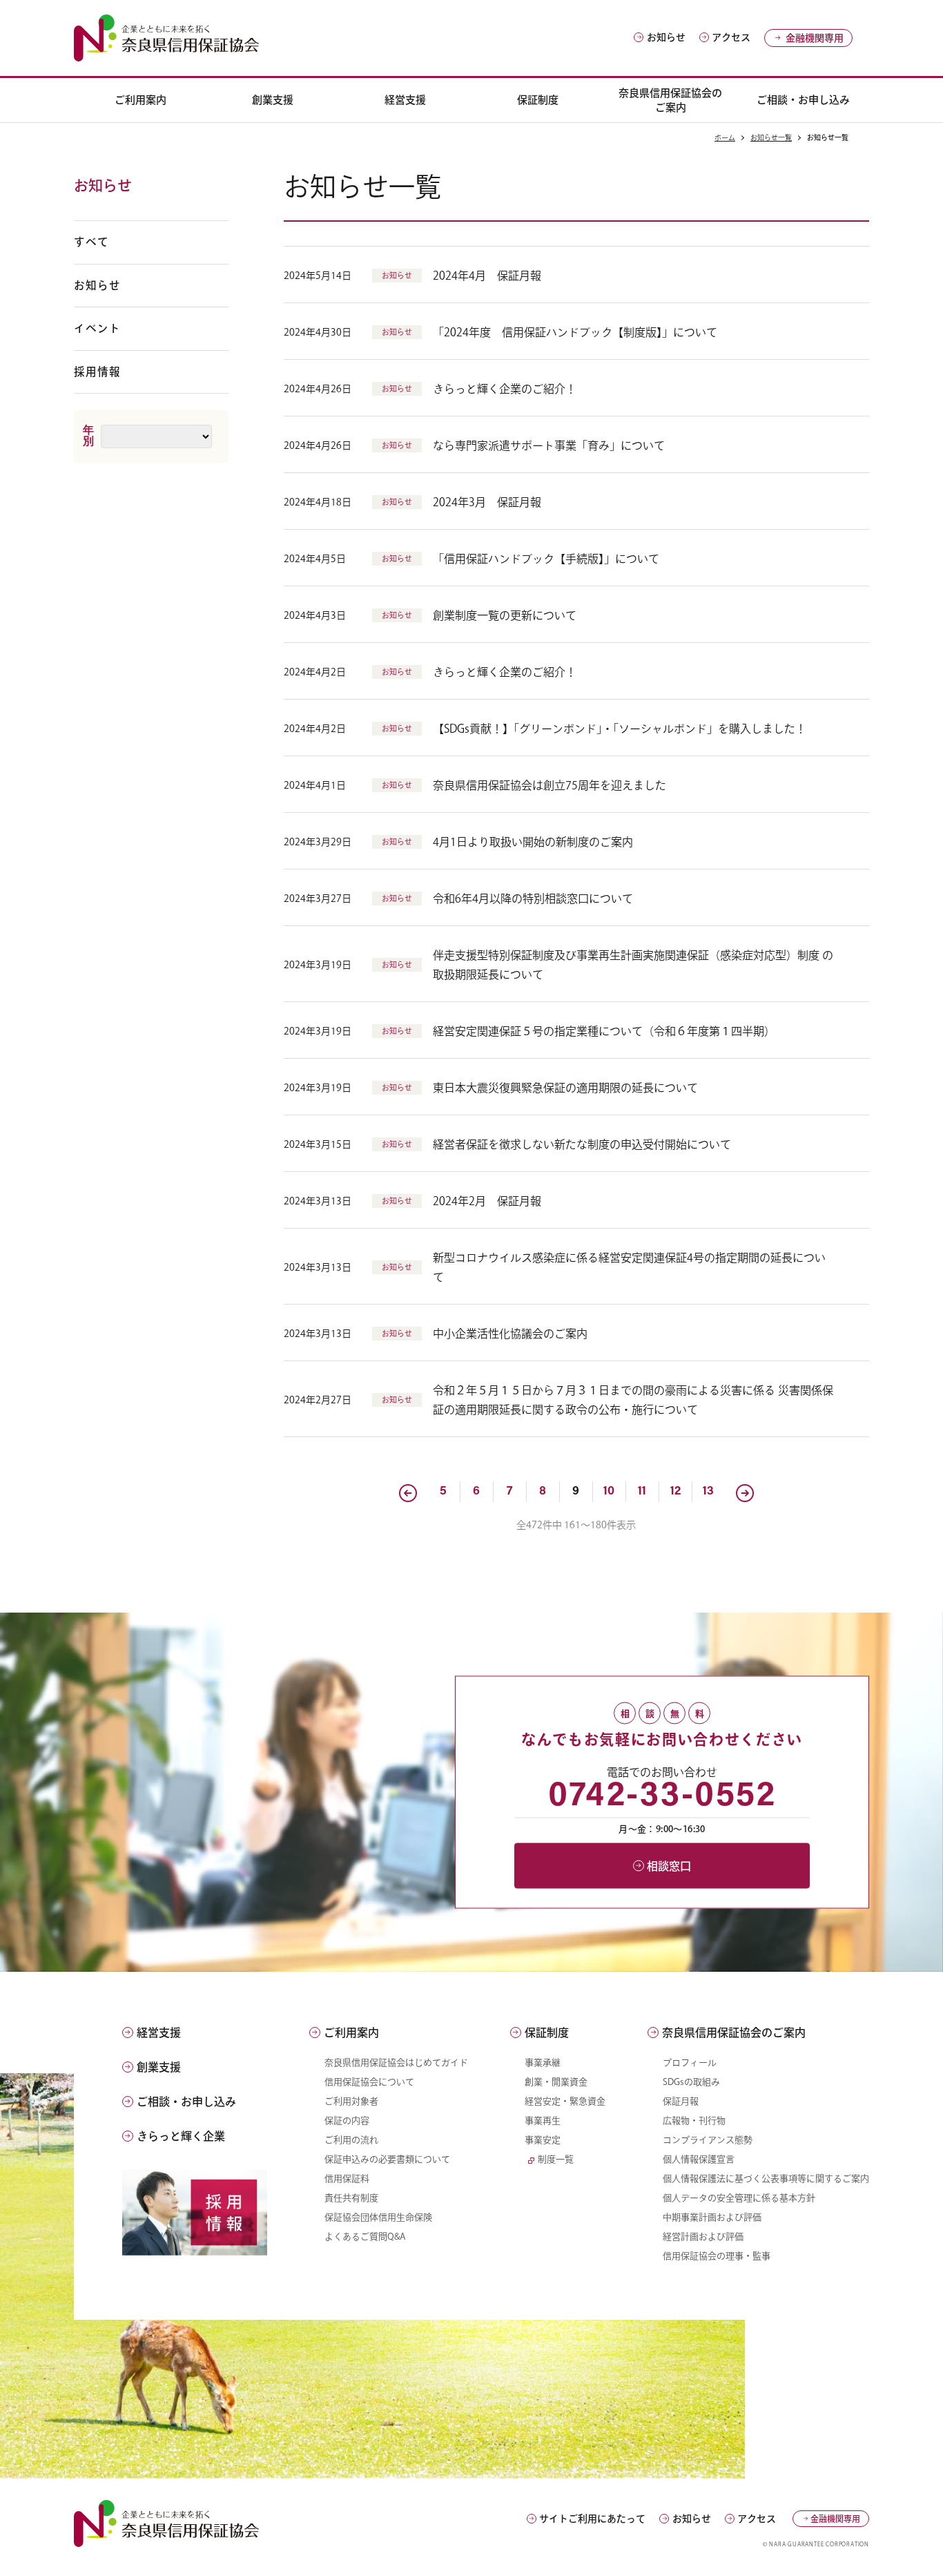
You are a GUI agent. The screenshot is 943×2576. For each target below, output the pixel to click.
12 (675, 1492)
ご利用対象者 (351, 2101)
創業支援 (273, 100)
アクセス (731, 37)
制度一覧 (556, 2159)
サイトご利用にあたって (592, 2519)
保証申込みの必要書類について (387, 2159)
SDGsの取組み (691, 2082)
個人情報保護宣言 (699, 2159)
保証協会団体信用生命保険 (378, 2217)
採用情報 (97, 372)
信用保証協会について (369, 2082)
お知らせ (666, 37)
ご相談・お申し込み (803, 100)
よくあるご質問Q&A (365, 2237)
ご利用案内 (140, 100)
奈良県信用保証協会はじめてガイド (396, 2063)
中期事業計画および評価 (712, 2217)
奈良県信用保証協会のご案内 (670, 100)
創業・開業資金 (556, 2082)
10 (609, 1492)
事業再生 (543, 2121)
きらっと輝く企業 (181, 2136)
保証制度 (538, 100)
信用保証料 (347, 2179)
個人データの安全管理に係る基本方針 (739, 2198)
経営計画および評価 (703, 2237)
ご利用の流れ (351, 2140)
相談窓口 (669, 1865)
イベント (97, 328)
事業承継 (543, 2063)
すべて (91, 242)
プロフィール (690, 2063)
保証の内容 (347, 2121)
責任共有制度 (351, 2198)
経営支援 (405, 100)
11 (642, 1492)
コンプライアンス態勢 (708, 2140)
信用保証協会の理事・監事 (717, 2256)
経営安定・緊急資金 (565, 2101)
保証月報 (681, 2101)
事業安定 (543, 2140)
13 (708, 1492)
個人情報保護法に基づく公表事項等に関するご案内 (766, 2179)
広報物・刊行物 (694, 2121)
